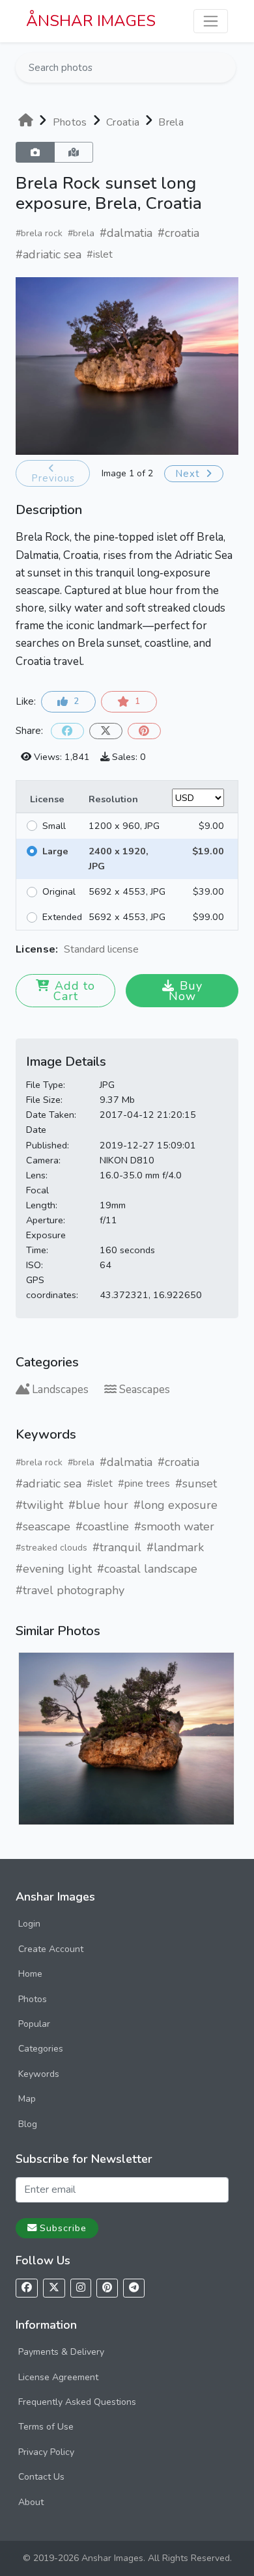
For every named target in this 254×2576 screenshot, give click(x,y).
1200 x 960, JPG (124, 826)
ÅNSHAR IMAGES (91, 21)
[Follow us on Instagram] (81, 2288)
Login (29, 1924)
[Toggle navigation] (211, 21)
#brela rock (39, 233)
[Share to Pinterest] (144, 731)
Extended (62, 917)
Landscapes (60, 1390)
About (31, 2502)
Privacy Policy (46, 2452)
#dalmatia (126, 233)
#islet (100, 254)
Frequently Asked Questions (77, 2402)
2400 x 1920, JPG (119, 859)
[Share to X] (106, 731)
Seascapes (145, 1390)
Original (59, 891)
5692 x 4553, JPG (127, 891)
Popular (34, 2024)
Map (27, 2099)
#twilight (39, 1505)
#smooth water (174, 1526)
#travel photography (70, 1590)
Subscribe (63, 2228)
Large (55, 851)
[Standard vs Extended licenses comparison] (142, 950)
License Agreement (58, 2377)
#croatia (178, 233)
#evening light (54, 1569)
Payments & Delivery (61, 2352)
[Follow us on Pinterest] (107, 2288)
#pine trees (144, 1484)
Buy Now (186, 991)
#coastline (102, 1526)
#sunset (196, 1484)
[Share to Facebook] (67, 731)
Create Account (51, 1949)
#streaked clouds (51, 1548)
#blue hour (98, 1505)
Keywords (39, 2074)
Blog (28, 2124)
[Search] (225, 68)
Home (30, 1974)
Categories (41, 2049)
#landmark (175, 1547)
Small (54, 826)
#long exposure (176, 1505)
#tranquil (117, 1547)
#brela (81, 233)
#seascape (43, 1526)
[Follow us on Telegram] (134, 2288)
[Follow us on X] (54, 2288)
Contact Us (41, 2477)
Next (189, 474)
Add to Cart (75, 991)
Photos (33, 1999)
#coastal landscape (147, 1569)
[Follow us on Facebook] (27, 2288)
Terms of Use (46, 2427)
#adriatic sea (49, 254)
